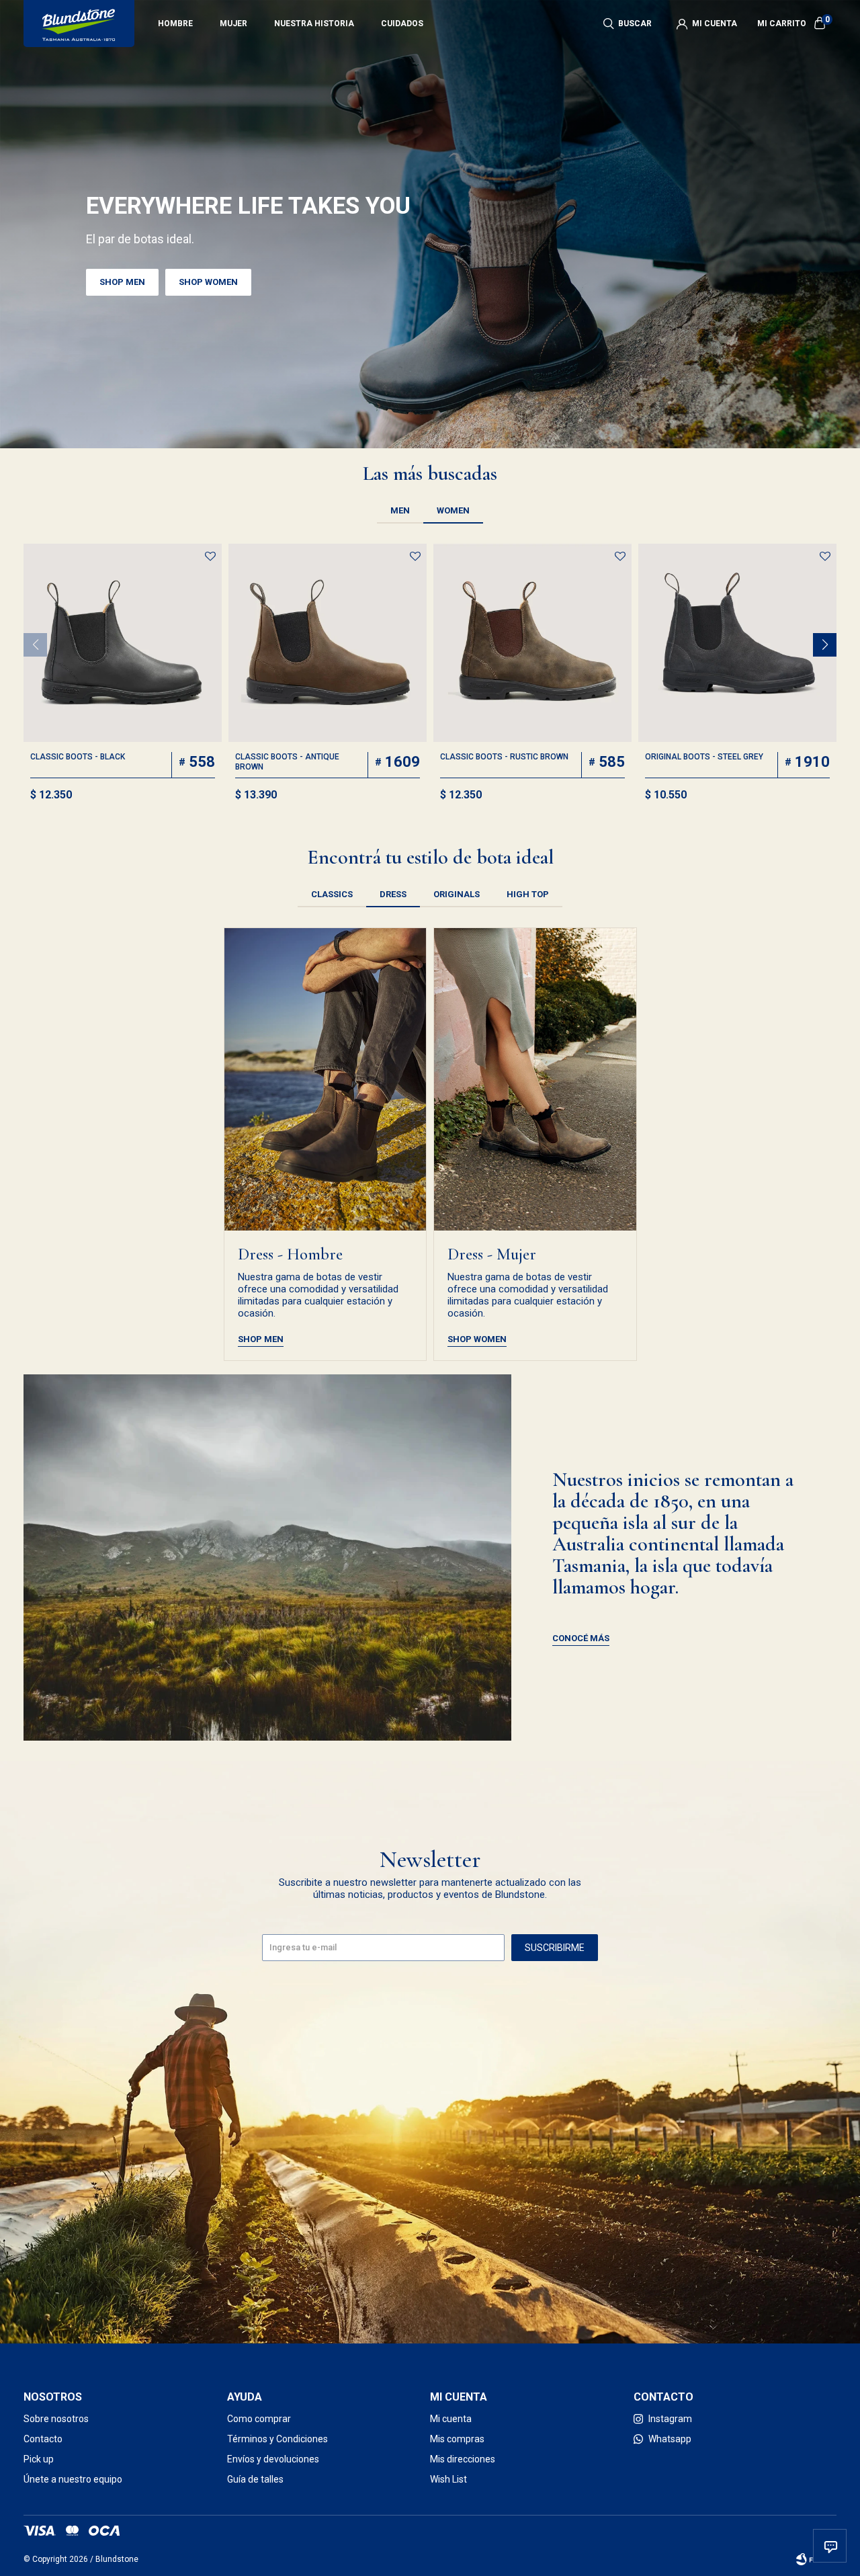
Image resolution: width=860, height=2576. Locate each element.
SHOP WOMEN (208, 282)
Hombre (175, 24)
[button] (628, 24)
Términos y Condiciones (277, 2439)
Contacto (43, 2439)
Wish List (448, 2479)
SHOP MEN (122, 282)
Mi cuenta (451, 2419)
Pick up (39, 2459)
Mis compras (457, 2439)
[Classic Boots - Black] (123, 643)
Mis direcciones (463, 2459)
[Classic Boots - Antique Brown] (328, 643)
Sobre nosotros (56, 2419)
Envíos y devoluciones (273, 2459)
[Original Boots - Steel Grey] (737, 643)
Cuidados (402, 24)
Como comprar (259, 2419)
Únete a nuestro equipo (73, 2479)
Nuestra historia (314, 24)
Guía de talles (255, 2479)
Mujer (233, 24)
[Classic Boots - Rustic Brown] (532, 643)
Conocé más (581, 1638)
